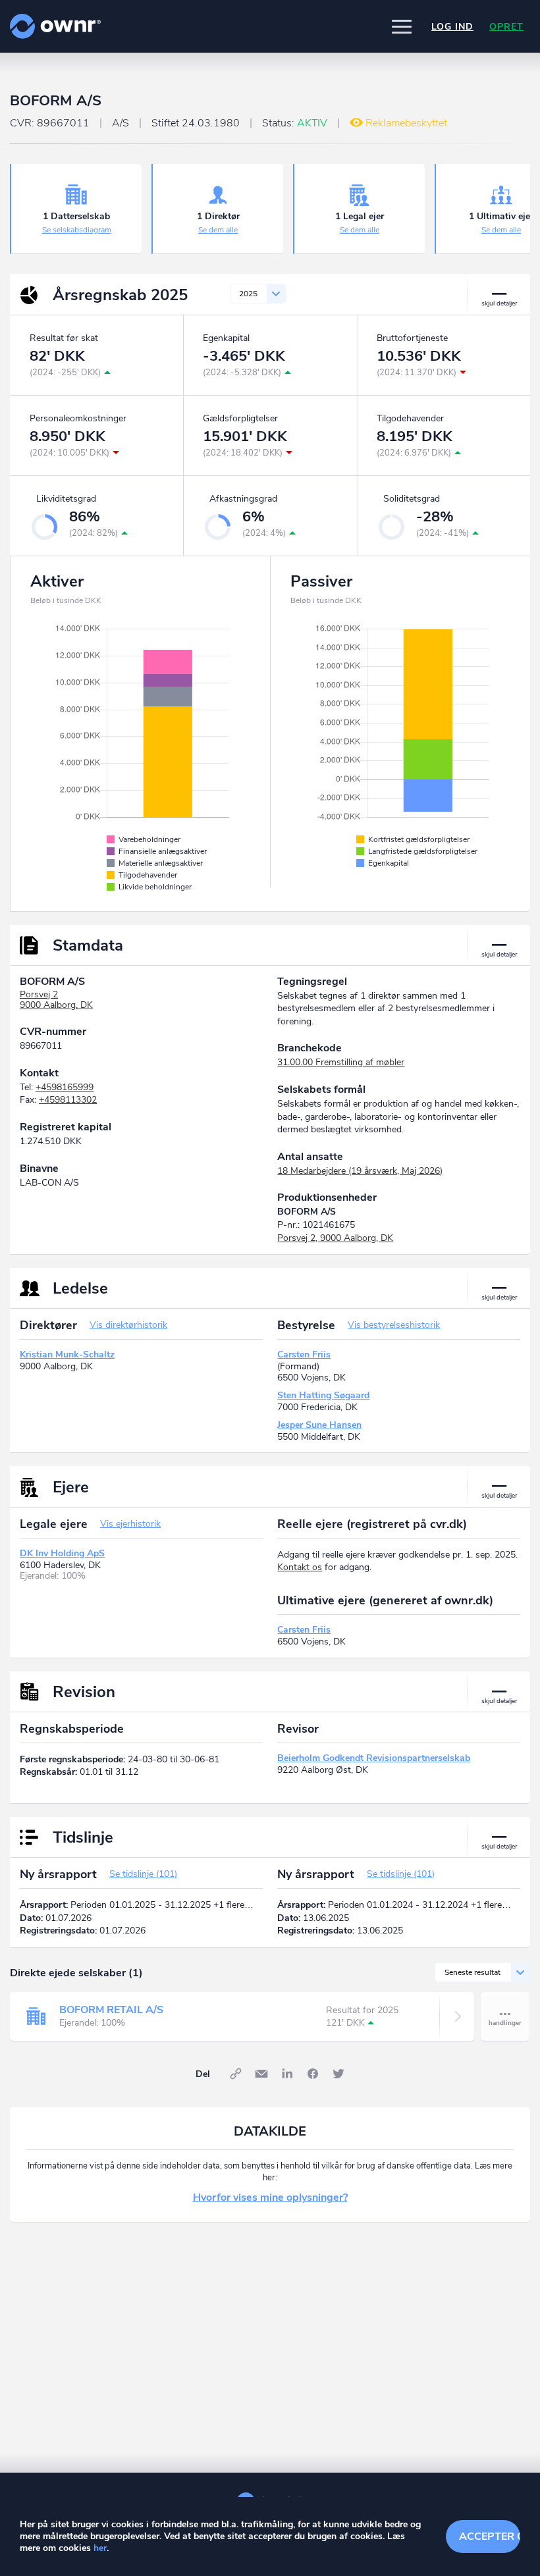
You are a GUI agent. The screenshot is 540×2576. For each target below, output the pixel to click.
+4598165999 (65, 1087)
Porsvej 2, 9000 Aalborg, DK (335, 1238)
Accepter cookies (490, 2537)
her (100, 2548)
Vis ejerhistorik (130, 1524)
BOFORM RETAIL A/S (111, 2010)
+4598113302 (68, 1100)
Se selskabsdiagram (77, 230)
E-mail (261, 2074)
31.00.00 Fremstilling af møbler (341, 1062)
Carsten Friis (304, 1354)
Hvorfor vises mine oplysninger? (270, 2197)
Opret (506, 27)
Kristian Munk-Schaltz (67, 1354)
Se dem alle (218, 230)
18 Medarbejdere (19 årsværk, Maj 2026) (360, 1171)
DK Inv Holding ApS (62, 1553)
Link (236, 2074)
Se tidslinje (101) (143, 1874)
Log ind (452, 27)
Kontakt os (300, 1567)
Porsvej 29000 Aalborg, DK (56, 1000)
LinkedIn (287, 2074)
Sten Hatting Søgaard (323, 1395)
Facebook (313, 2074)
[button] (402, 26)
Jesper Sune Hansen (319, 1425)
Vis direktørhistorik (128, 1325)
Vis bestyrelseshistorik (394, 1325)
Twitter (338, 2074)
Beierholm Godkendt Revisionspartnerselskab (374, 1758)
